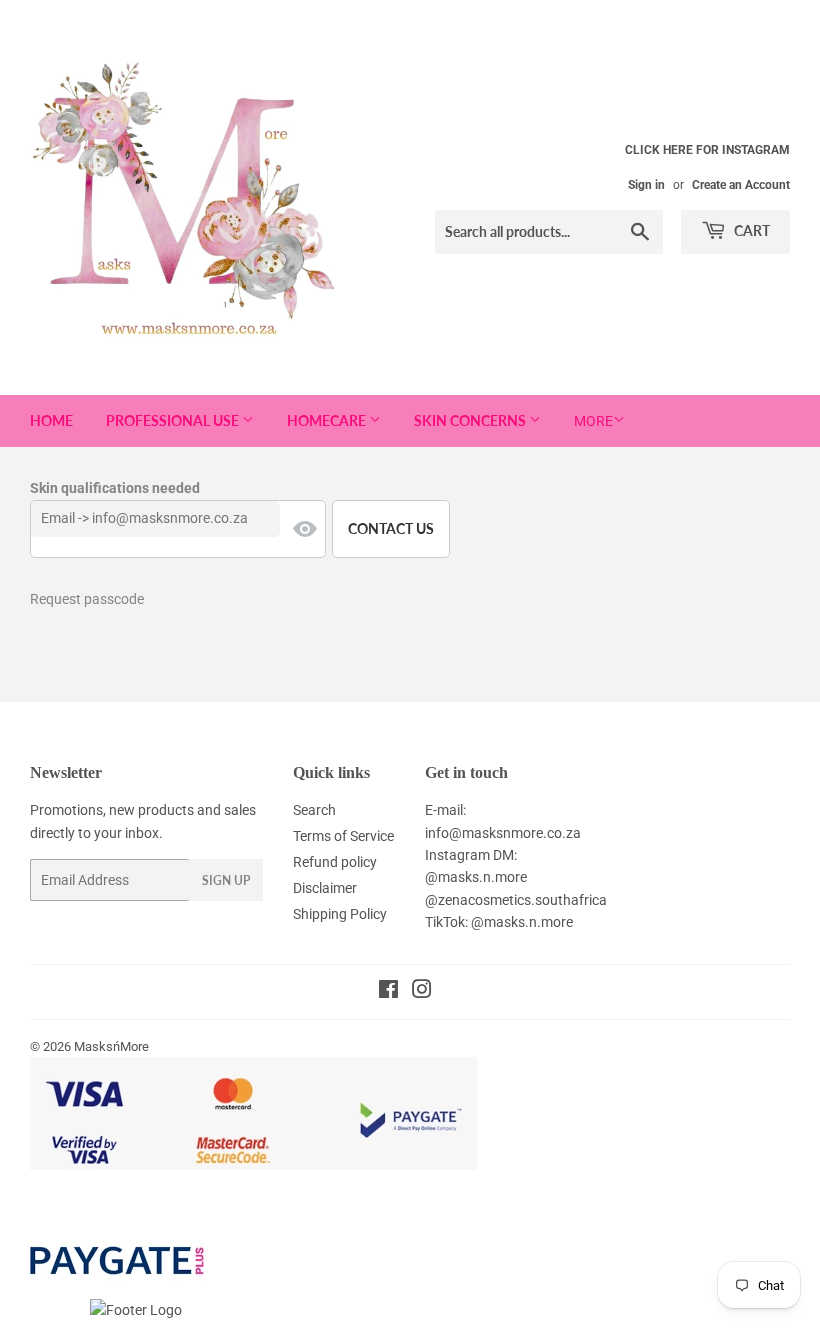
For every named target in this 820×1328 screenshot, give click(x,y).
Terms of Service (343, 836)
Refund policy (335, 862)
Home (51, 420)
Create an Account (741, 185)
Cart (750, 230)
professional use (174, 420)
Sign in (646, 185)
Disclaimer (325, 888)
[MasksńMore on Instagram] (422, 992)
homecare (328, 420)
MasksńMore (111, 1046)
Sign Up (226, 880)
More (593, 421)
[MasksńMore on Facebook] (388, 992)
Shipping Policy (340, 914)
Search (314, 810)
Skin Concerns (471, 420)
